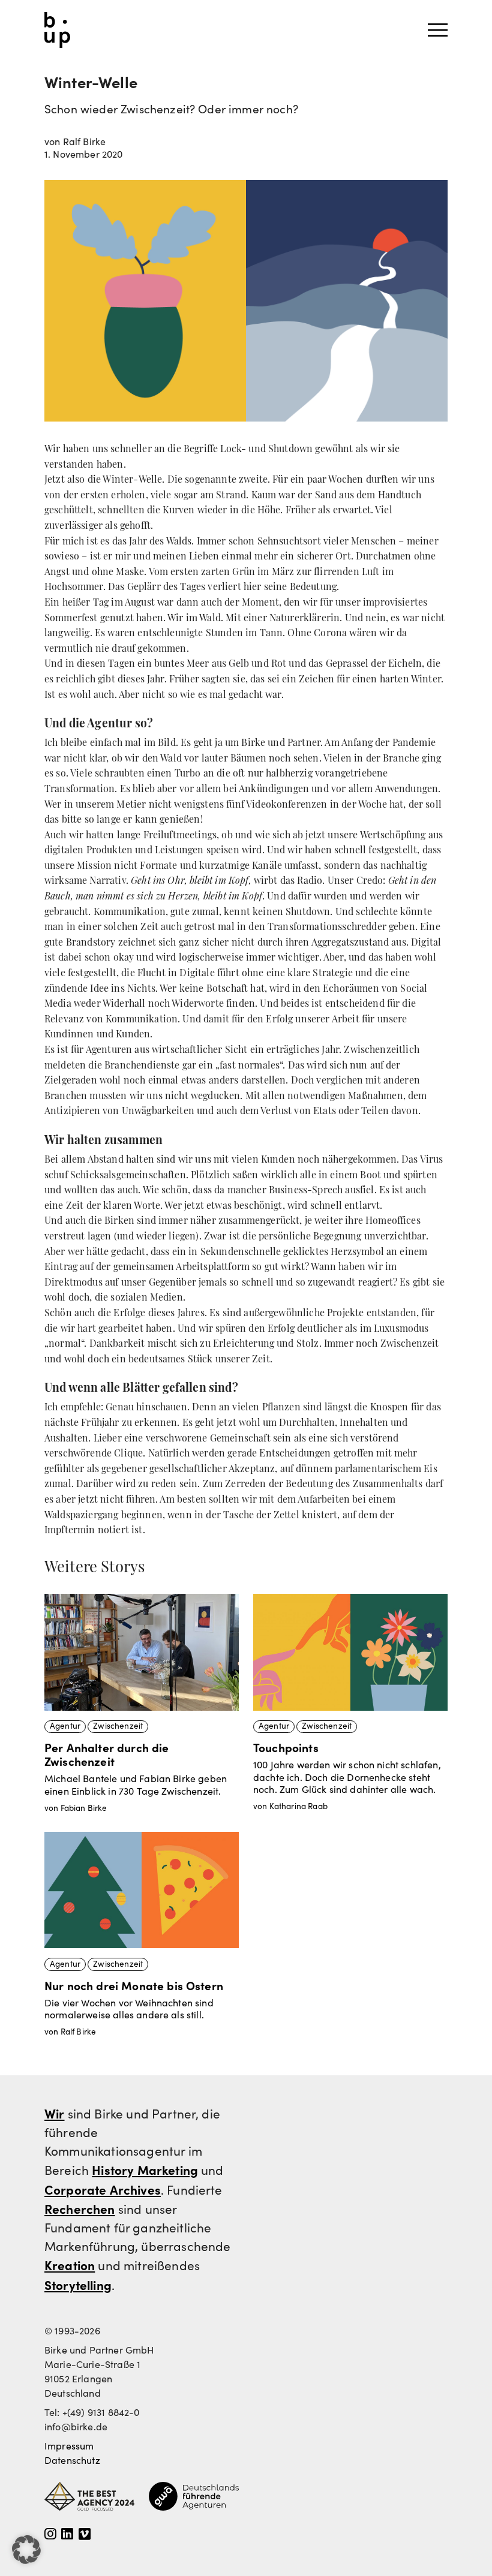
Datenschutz (72, 2460)
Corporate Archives (103, 2189)
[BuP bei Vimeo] (85, 2535)
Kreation (70, 2265)
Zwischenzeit (118, 1726)
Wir (54, 2113)
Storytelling (78, 2285)
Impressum (69, 2446)
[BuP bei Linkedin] (67, 2535)
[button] (26, 2550)
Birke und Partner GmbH (57, 30)
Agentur (65, 1726)
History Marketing (145, 2169)
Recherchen (80, 2208)
